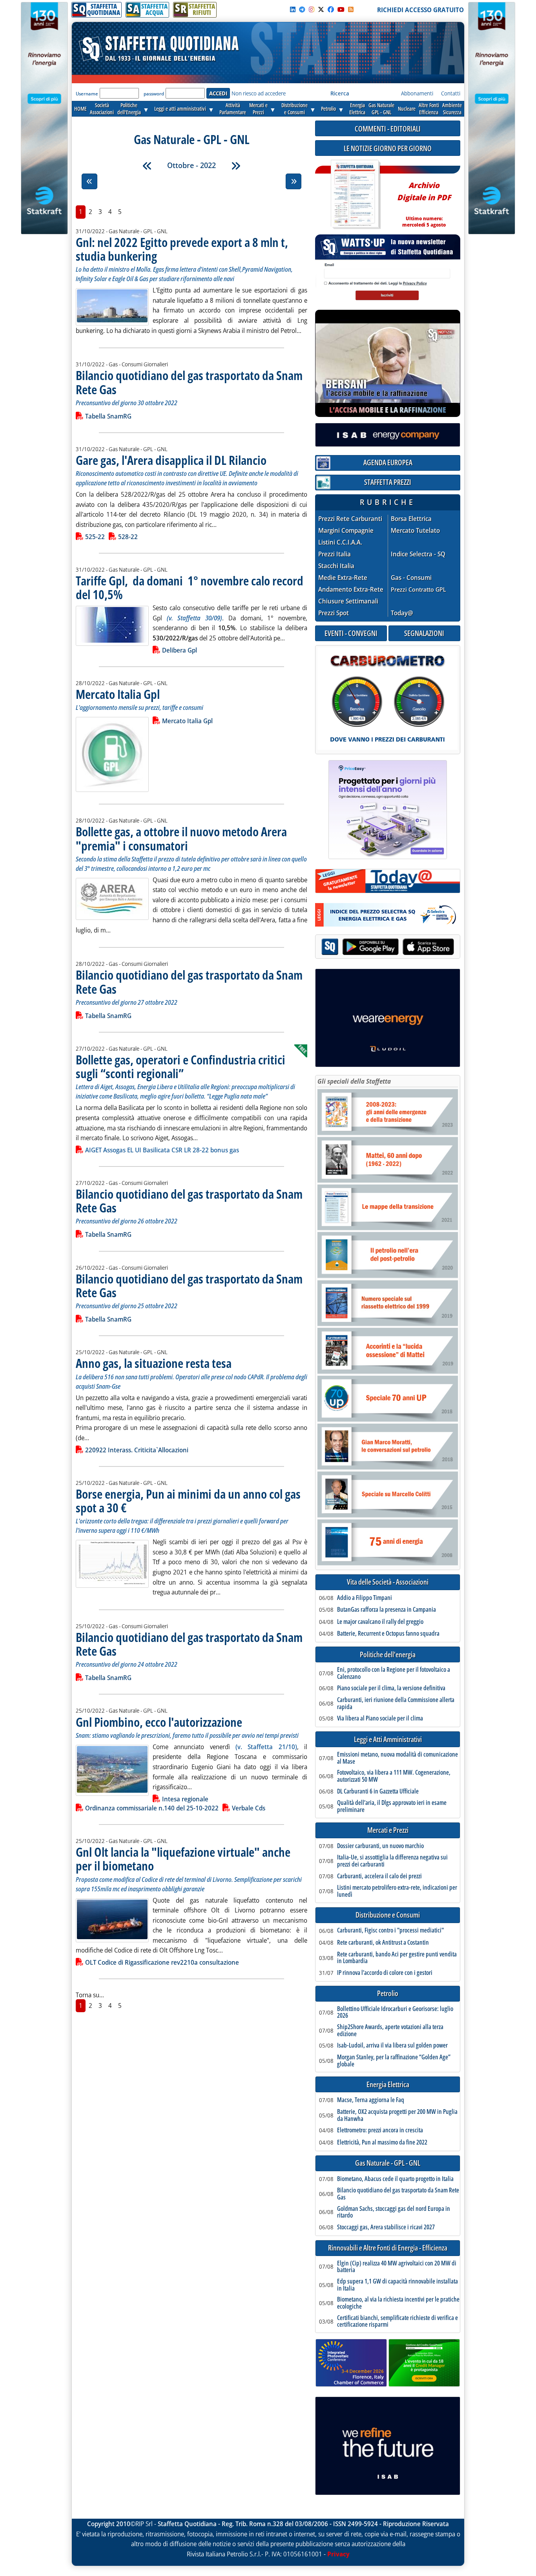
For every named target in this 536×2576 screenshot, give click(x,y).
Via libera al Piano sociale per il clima (380, 1719)
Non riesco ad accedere (259, 93)
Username (87, 94)
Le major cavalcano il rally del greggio (380, 1622)
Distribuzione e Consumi (388, 1915)
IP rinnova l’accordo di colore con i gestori (385, 1973)
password (154, 94)
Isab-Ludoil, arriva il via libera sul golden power (392, 2046)
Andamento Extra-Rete (351, 590)
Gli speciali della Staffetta (354, 1081)
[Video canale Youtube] (341, 9)
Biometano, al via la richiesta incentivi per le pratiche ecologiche (398, 2303)
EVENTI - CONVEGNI (351, 633)
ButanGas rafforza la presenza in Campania (387, 1610)
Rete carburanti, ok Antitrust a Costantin (383, 1943)
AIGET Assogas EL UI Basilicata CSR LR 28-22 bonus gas (162, 1150)
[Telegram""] (302, 9)
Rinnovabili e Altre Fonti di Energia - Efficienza (388, 2248)
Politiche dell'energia (388, 1655)
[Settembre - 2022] (147, 166)
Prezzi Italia (335, 554)
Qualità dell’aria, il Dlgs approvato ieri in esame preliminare (392, 1806)
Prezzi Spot (334, 613)
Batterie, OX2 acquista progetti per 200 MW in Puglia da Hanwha (397, 2115)
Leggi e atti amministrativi (180, 109)
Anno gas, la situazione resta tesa (154, 1363)
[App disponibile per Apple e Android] (388, 948)
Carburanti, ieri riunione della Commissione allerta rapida (396, 1703)
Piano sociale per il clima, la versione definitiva (391, 1688)
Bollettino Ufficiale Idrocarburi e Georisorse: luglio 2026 (395, 2012)
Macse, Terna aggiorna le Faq (371, 2100)
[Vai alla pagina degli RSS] (351, 9)
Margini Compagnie (346, 531)
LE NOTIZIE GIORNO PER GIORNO (388, 148)
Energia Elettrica (388, 2085)
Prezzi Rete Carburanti (350, 519)
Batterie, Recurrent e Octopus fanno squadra (388, 1634)
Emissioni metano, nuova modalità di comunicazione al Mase (397, 1758)
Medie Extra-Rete (343, 578)
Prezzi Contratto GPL (418, 589)
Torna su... (90, 1995)
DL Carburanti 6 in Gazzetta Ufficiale (378, 1792)
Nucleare (407, 109)
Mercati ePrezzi (258, 109)
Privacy (338, 2554)
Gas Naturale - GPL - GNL (388, 2163)
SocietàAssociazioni (102, 109)
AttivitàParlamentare (233, 109)
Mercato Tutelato (415, 531)
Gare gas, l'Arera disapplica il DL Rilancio (171, 460)
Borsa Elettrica (411, 519)
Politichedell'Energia (129, 109)
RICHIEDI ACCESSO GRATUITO (420, 10)
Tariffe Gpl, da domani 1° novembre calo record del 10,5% (190, 587)
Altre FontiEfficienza (429, 109)
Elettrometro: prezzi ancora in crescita (380, 2130)
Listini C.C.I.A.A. (340, 542)
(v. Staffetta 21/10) (266, 1747)
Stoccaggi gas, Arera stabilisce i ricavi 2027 (386, 2227)
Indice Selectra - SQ (418, 554)
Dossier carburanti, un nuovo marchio (380, 1846)
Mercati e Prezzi (388, 1830)
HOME (80, 109)
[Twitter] (321, 9)
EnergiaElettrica (357, 109)
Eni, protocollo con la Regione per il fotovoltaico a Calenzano (394, 1673)
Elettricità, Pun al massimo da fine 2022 (382, 2143)
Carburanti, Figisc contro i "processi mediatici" (390, 1931)
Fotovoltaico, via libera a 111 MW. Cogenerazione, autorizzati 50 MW (394, 1776)
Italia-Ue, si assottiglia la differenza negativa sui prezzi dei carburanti (392, 1861)
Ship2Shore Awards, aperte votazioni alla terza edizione (390, 2030)
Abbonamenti (417, 93)
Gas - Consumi (411, 578)
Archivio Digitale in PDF (424, 201)
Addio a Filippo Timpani (365, 1598)
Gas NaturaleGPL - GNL (381, 109)
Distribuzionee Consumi (294, 109)
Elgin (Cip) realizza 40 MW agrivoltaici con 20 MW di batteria (397, 2267)
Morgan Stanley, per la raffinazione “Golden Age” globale (394, 2061)
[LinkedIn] (293, 9)
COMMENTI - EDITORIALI (388, 129)
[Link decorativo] (355, 195)
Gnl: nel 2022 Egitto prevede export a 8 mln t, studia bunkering (182, 249)
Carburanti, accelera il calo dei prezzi (379, 1876)
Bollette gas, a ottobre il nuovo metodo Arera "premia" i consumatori (181, 838)
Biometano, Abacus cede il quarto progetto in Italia (395, 2179)
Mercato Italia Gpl (118, 694)
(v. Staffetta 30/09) (194, 618)
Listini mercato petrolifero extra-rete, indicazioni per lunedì (397, 1891)
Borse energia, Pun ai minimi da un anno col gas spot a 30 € (188, 1501)
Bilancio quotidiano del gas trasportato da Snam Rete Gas (189, 382)
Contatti (451, 93)
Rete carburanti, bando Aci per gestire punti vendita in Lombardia (397, 1958)
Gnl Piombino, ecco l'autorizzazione (159, 1722)
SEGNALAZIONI (424, 633)
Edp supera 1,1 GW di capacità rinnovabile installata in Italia (397, 2285)
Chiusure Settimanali (348, 601)
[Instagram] (312, 9)
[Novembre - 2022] (236, 166)
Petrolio (328, 109)
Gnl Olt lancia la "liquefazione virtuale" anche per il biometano (183, 1859)
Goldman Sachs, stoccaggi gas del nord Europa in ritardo (394, 2212)
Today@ (402, 613)
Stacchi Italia (336, 566)
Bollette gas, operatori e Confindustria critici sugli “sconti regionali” (180, 1066)
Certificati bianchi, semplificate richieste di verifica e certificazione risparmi (397, 2321)
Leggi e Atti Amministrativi (388, 1740)
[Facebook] (331, 9)
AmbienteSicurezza (452, 109)
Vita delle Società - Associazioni (388, 1582)
